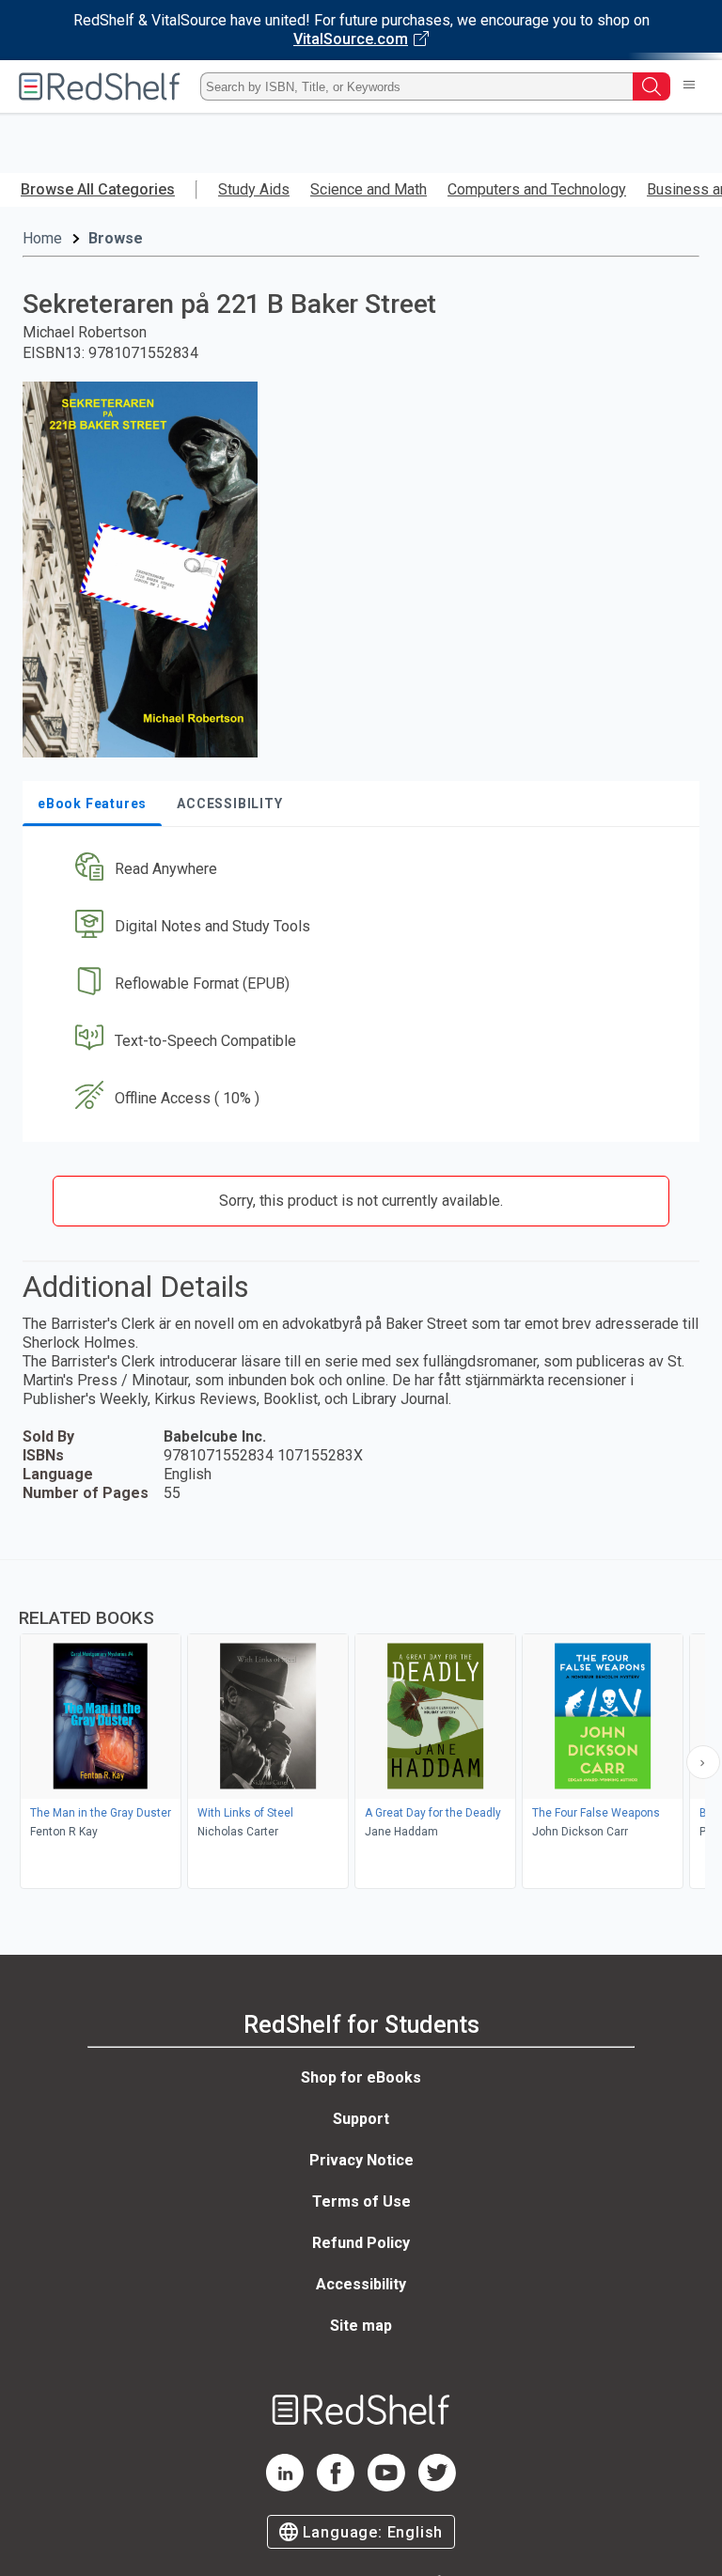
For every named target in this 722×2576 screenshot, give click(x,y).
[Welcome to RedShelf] (100, 86)
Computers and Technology (537, 189)
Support (361, 2119)
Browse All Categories (98, 189)
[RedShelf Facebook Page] (336, 2486)
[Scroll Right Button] (703, 1762)
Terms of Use (361, 2201)
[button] (359, 870)
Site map (361, 2326)
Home (42, 238)
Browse (116, 238)
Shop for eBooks (361, 2077)
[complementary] (361, 1726)
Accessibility (361, 2284)
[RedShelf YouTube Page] (386, 2486)
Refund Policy (361, 2243)
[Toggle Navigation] (689, 86)
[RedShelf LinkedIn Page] (285, 2486)
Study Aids (254, 189)
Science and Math (369, 189)
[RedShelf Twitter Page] (437, 2486)
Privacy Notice (361, 2160)
